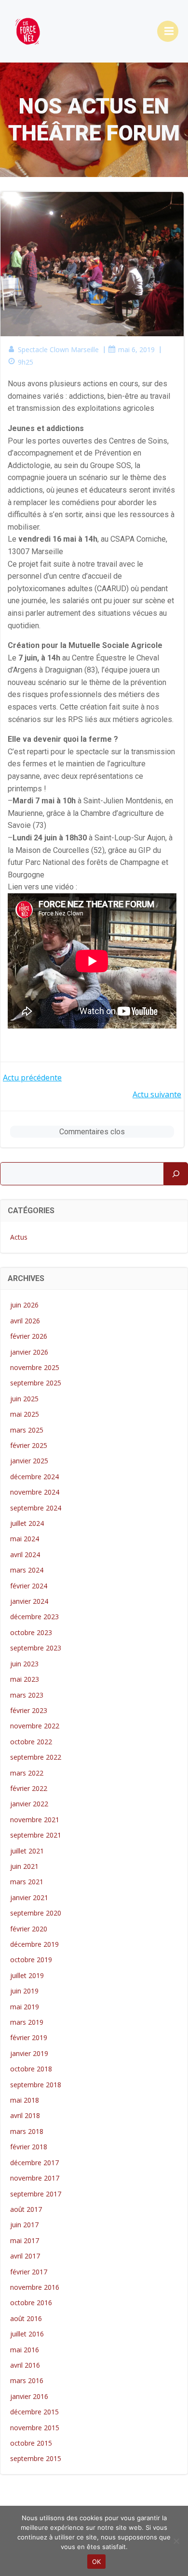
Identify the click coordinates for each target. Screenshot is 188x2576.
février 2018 (29, 2147)
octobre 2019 (31, 1960)
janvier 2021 (29, 1897)
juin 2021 (24, 1866)
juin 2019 (24, 1991)
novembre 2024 (35, 1492)
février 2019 (29, 2037)
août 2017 (26, 2209)
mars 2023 (27, 1695)
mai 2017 (25, 2240)
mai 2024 (25, 1539)
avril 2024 (25, 1554)
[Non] (176, 2541)
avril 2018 (25, 2115)
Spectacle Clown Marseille (58, 349)
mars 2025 (27, 1430)
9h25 (26, 362)
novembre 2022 (35, 1726)
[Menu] (168, 31)
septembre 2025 (36, 1383)
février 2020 (29, 1929)
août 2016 (26, 2318)
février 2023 (29, 1710)
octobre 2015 (31, 2443)
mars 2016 (27, 2380)
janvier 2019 (29, 2053)
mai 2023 (25, 1679)
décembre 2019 (34, 1944)
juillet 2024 (27, 1523)
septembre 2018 (36, 2085)
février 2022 (29, 1788)
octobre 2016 (31, 2303)
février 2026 (29, 1336)
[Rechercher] (176, 1174)
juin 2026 (24, 1305)
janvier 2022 (29, 1804)
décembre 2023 (34, 1617)
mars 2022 (27, 1773)
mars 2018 (27, 2131)
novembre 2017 (35, 2178)
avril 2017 (25, 2256)
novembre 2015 (35, 2428)
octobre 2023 (31, 1632)
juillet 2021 (27, 1851)
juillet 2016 (27, 2334)
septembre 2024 (36, 1508)
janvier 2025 (29, 1461)
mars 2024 (27, 1570)
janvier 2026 (29, 1352)
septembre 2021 (36, 1835)
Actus (19, 1237)
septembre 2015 (36, 2458)
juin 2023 (24, 1664)
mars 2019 (27, 2022)
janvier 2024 (29, 1601)
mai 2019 (25, 2007)
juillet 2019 (27, 1975)
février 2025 (29, 1445)
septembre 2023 (36, 1648)
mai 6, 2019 (136, 349)
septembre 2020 (36, 1913)
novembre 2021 (35, 1820)
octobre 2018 (31, 2069)
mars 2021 (27, 1882)
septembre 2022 (36, 1757)
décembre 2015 (34, 2412)
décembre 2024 (34, 1477)
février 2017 (29, 2272)
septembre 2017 (36, 2194)
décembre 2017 (34, 2163)
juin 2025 (24, 1399)
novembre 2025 (35, 1367)
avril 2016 (25, 2365)
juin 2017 (24, 2225)
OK (97, 2562)
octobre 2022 (31, 1742)
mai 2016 (25, 2350)
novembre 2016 (35, 2287)
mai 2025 (25, 1414)
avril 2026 (25, 1321)
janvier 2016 (29, 2396)
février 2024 (29, 1586)
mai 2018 (25, 2100)
